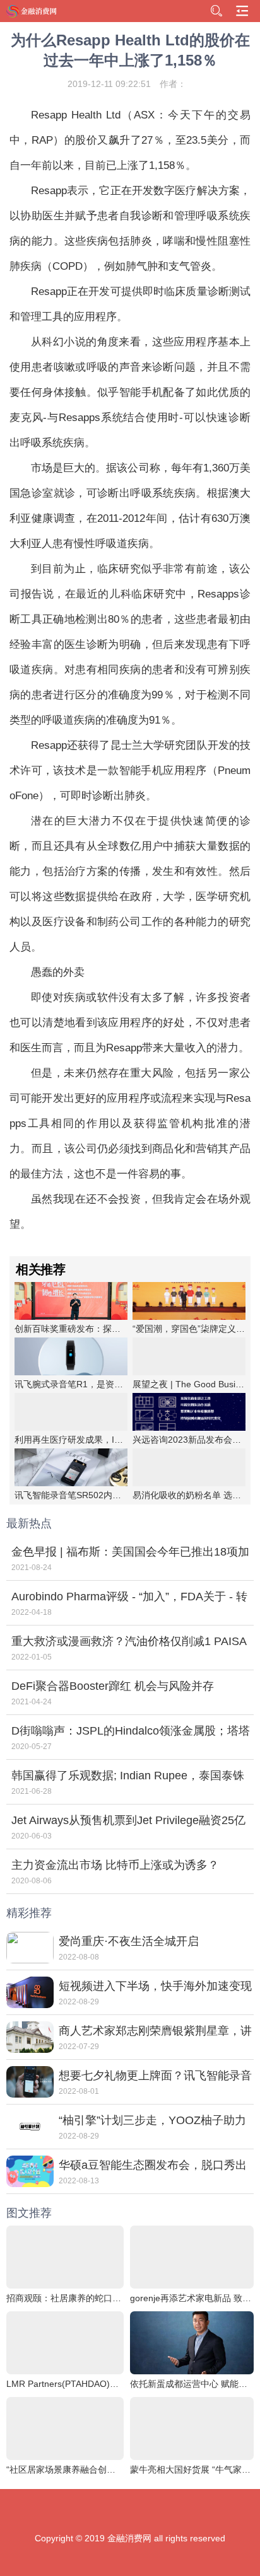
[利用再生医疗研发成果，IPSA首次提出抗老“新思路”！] (71, 1412)
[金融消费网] (32, 11)
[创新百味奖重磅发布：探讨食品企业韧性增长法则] (71, 1301)
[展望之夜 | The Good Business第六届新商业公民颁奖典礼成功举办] (189, 1356)
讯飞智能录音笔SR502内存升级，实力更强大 (103, 1495)
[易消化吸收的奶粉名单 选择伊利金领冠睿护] (189, 1467)
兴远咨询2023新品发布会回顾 (191, 1440)
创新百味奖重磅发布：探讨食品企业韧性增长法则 (112, 1329)
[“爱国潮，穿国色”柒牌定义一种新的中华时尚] (189, 1301)
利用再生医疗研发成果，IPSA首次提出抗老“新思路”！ (120, 1440)
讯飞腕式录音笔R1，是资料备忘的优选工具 (100, 1384)
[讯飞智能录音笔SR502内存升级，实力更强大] (71, 1467)
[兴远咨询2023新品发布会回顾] (189, 1412)
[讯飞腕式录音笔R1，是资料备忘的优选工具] (71, 1356)
